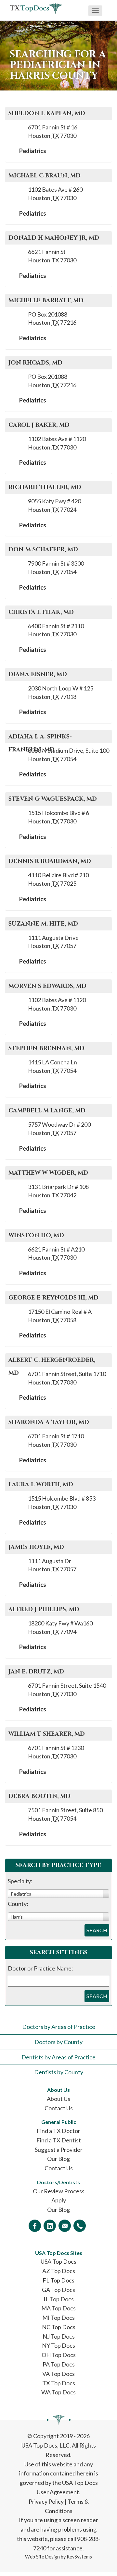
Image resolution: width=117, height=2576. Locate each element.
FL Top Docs (58, 2280)
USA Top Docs (58, 2261)
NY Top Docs (58, 2345)
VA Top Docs (58, 2374)
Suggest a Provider (59, 2150)
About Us (58, 2099)
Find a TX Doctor (58, 2131)
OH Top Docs (59, 2355)
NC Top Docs (59, 2327)
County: (18, 1904)
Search (97, 1930)
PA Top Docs (59, 2364)
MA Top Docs (58, 2308)
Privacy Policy (46, 2501)
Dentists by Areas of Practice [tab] (58, 2057)
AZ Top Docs (59, 2271)
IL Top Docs (59, 2299)
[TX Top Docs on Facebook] (35, 2226)
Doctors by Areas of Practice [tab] (59, 2027)
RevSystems (79, 2557)
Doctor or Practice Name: (40, 1968)
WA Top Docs (58, 2392)
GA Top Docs (58, 2290)
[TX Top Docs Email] (65, 2226)
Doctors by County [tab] (58, 2042)
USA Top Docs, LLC (45, 2445)
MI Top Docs (58, 2318)
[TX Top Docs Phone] (80, 2226)
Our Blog (58, 2159)
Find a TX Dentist (59, 2140)
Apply (59, 2200)
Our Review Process (59, 2191)
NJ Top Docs (59, 2336)
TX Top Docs (59, 2383)
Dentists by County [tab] (59, 2072)
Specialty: (20, 1881)
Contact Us (59, 2108)
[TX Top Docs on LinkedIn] (50, 2226)
